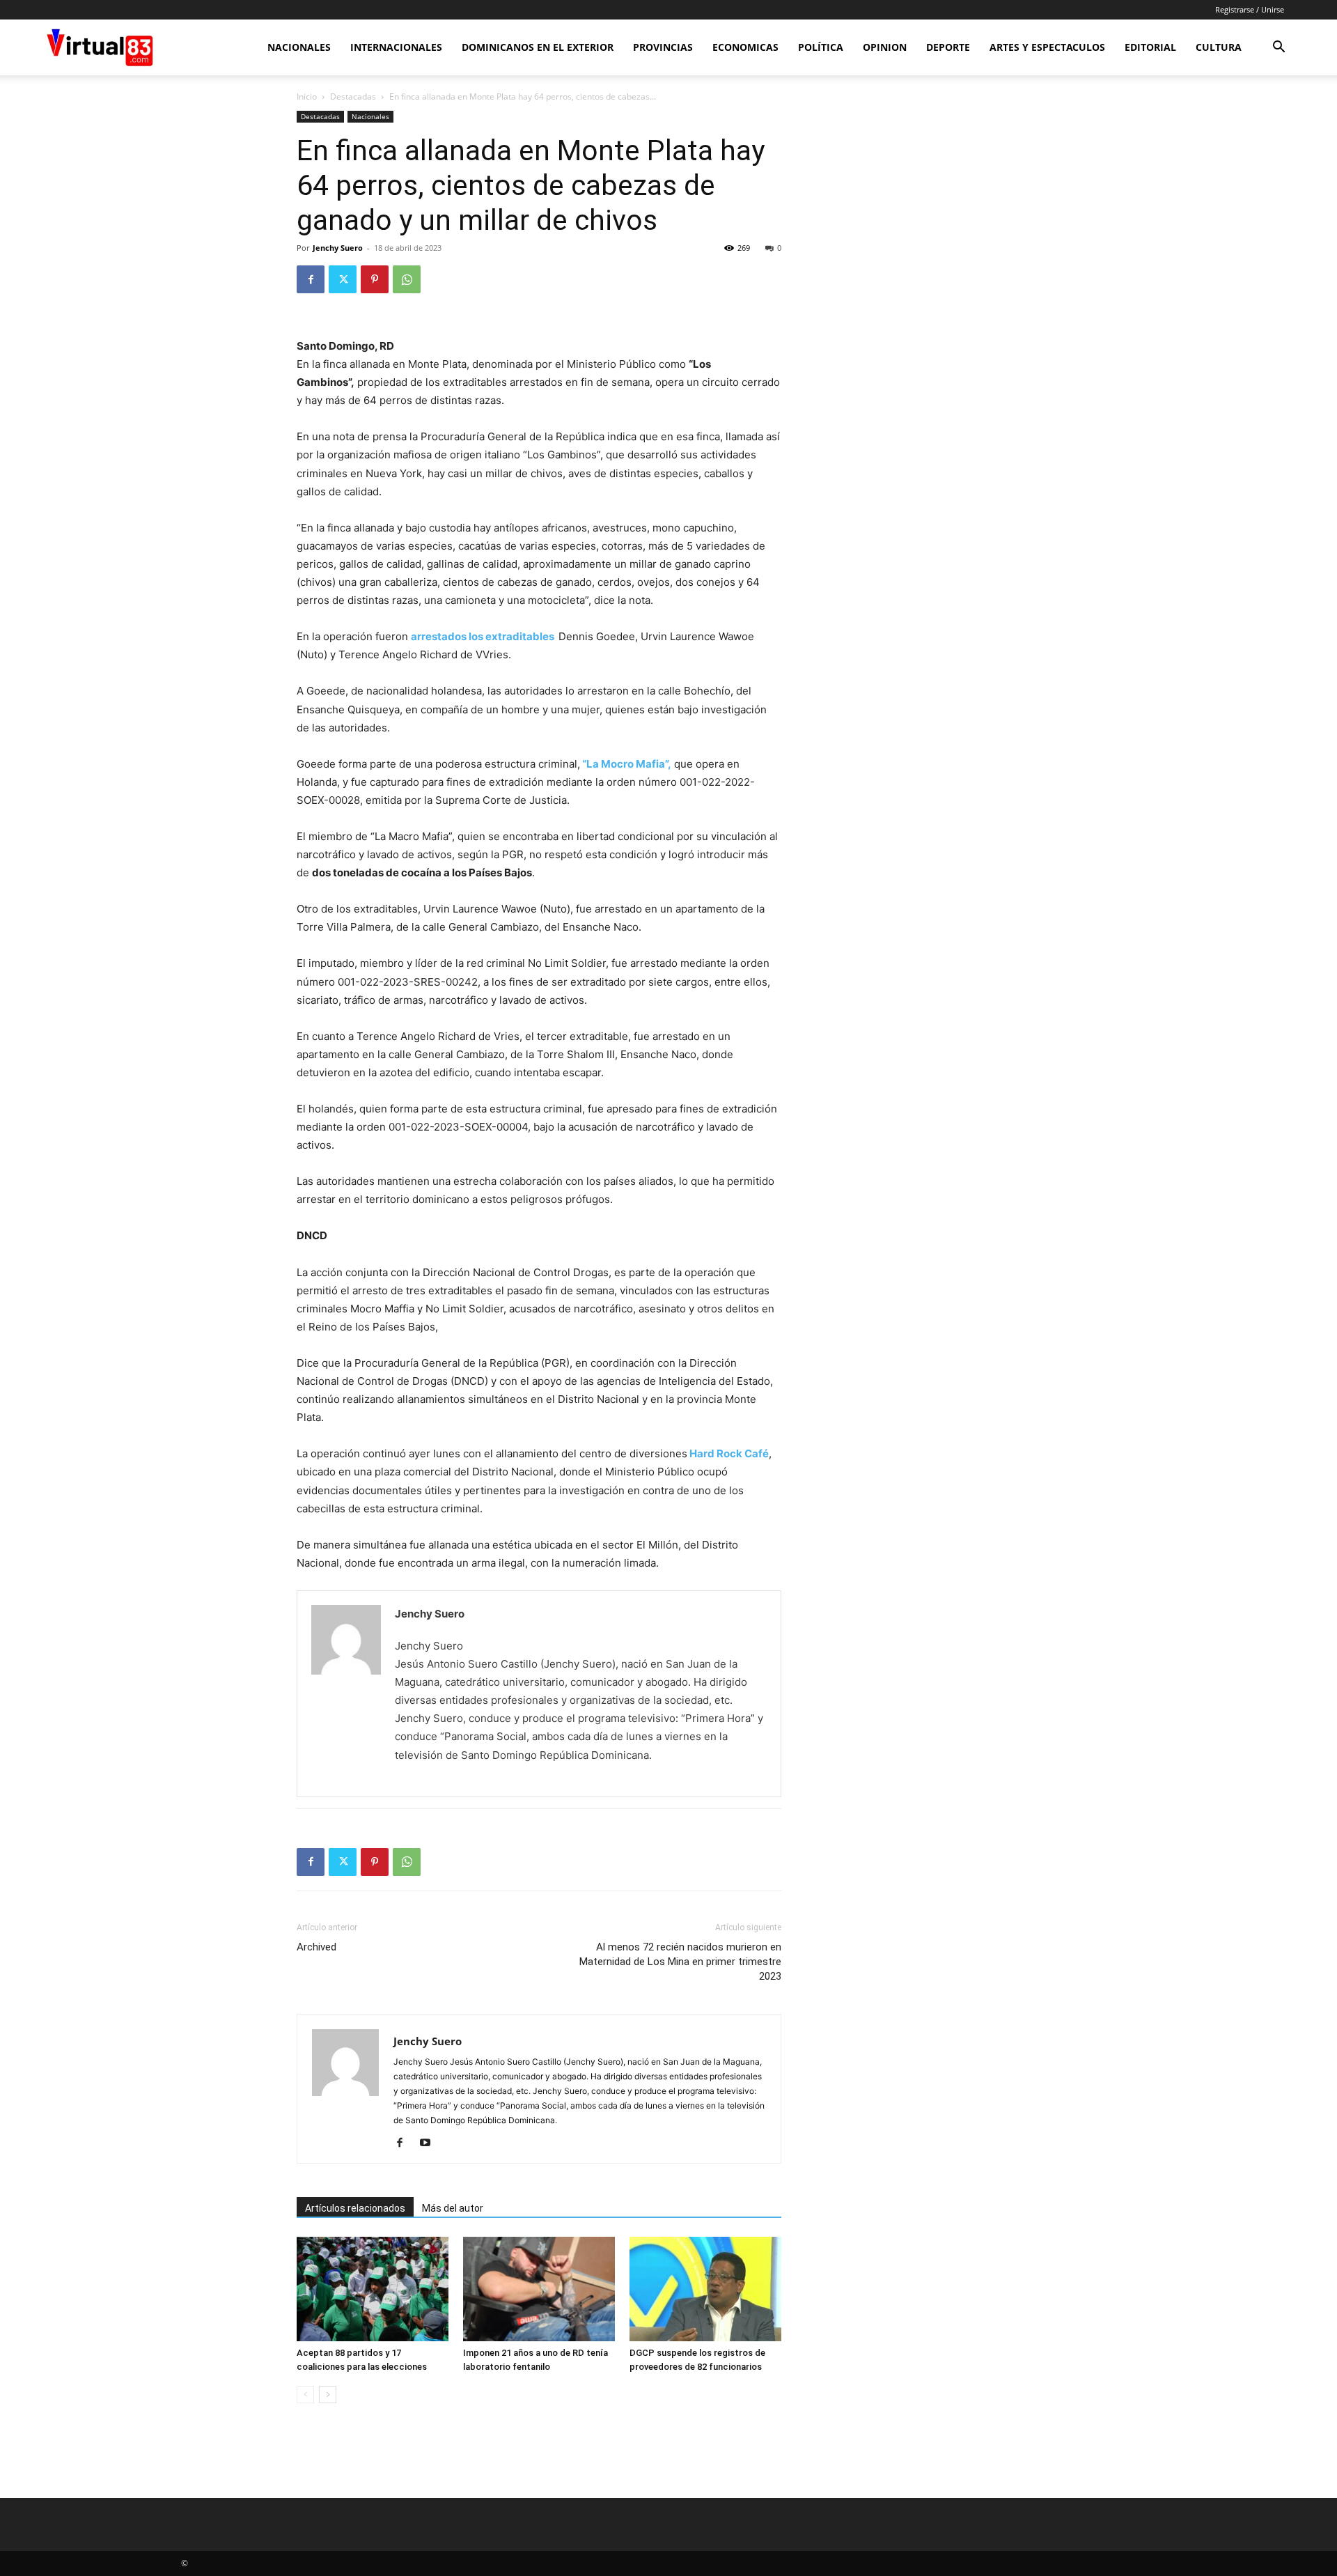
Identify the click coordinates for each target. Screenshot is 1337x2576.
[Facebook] (311, 279)
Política (821, 47)
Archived (316, 1947)
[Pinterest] (375, 279)
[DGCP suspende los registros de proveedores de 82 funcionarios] (705, 2289)
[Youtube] (430, 2143)
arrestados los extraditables (484, 636)
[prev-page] (305, 2395)
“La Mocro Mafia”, (626, 764)
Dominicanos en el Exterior (538, 47)
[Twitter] (343, 279)
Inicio (307, 96)
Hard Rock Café (728, 1453)
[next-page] (328, 2395)
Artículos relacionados (355, 2208)
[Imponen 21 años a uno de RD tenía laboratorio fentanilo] (539, 2289)
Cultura (1219, 47)
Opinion (885, 47)
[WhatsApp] (407, 279)
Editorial (1150, 47)
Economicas (745, 47)
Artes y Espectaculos (1047, 47)
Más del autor (453, 2208)
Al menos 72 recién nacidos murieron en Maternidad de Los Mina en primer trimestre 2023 (680, 1962)
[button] (1279, 48)
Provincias (663, 47)
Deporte (948, 47)
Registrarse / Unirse (1250, 9)
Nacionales (299, 47)
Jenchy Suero (338, 248)
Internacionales (396, 47)
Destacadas (353, 96)
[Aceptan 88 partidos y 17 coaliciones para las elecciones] (373, 2289)
